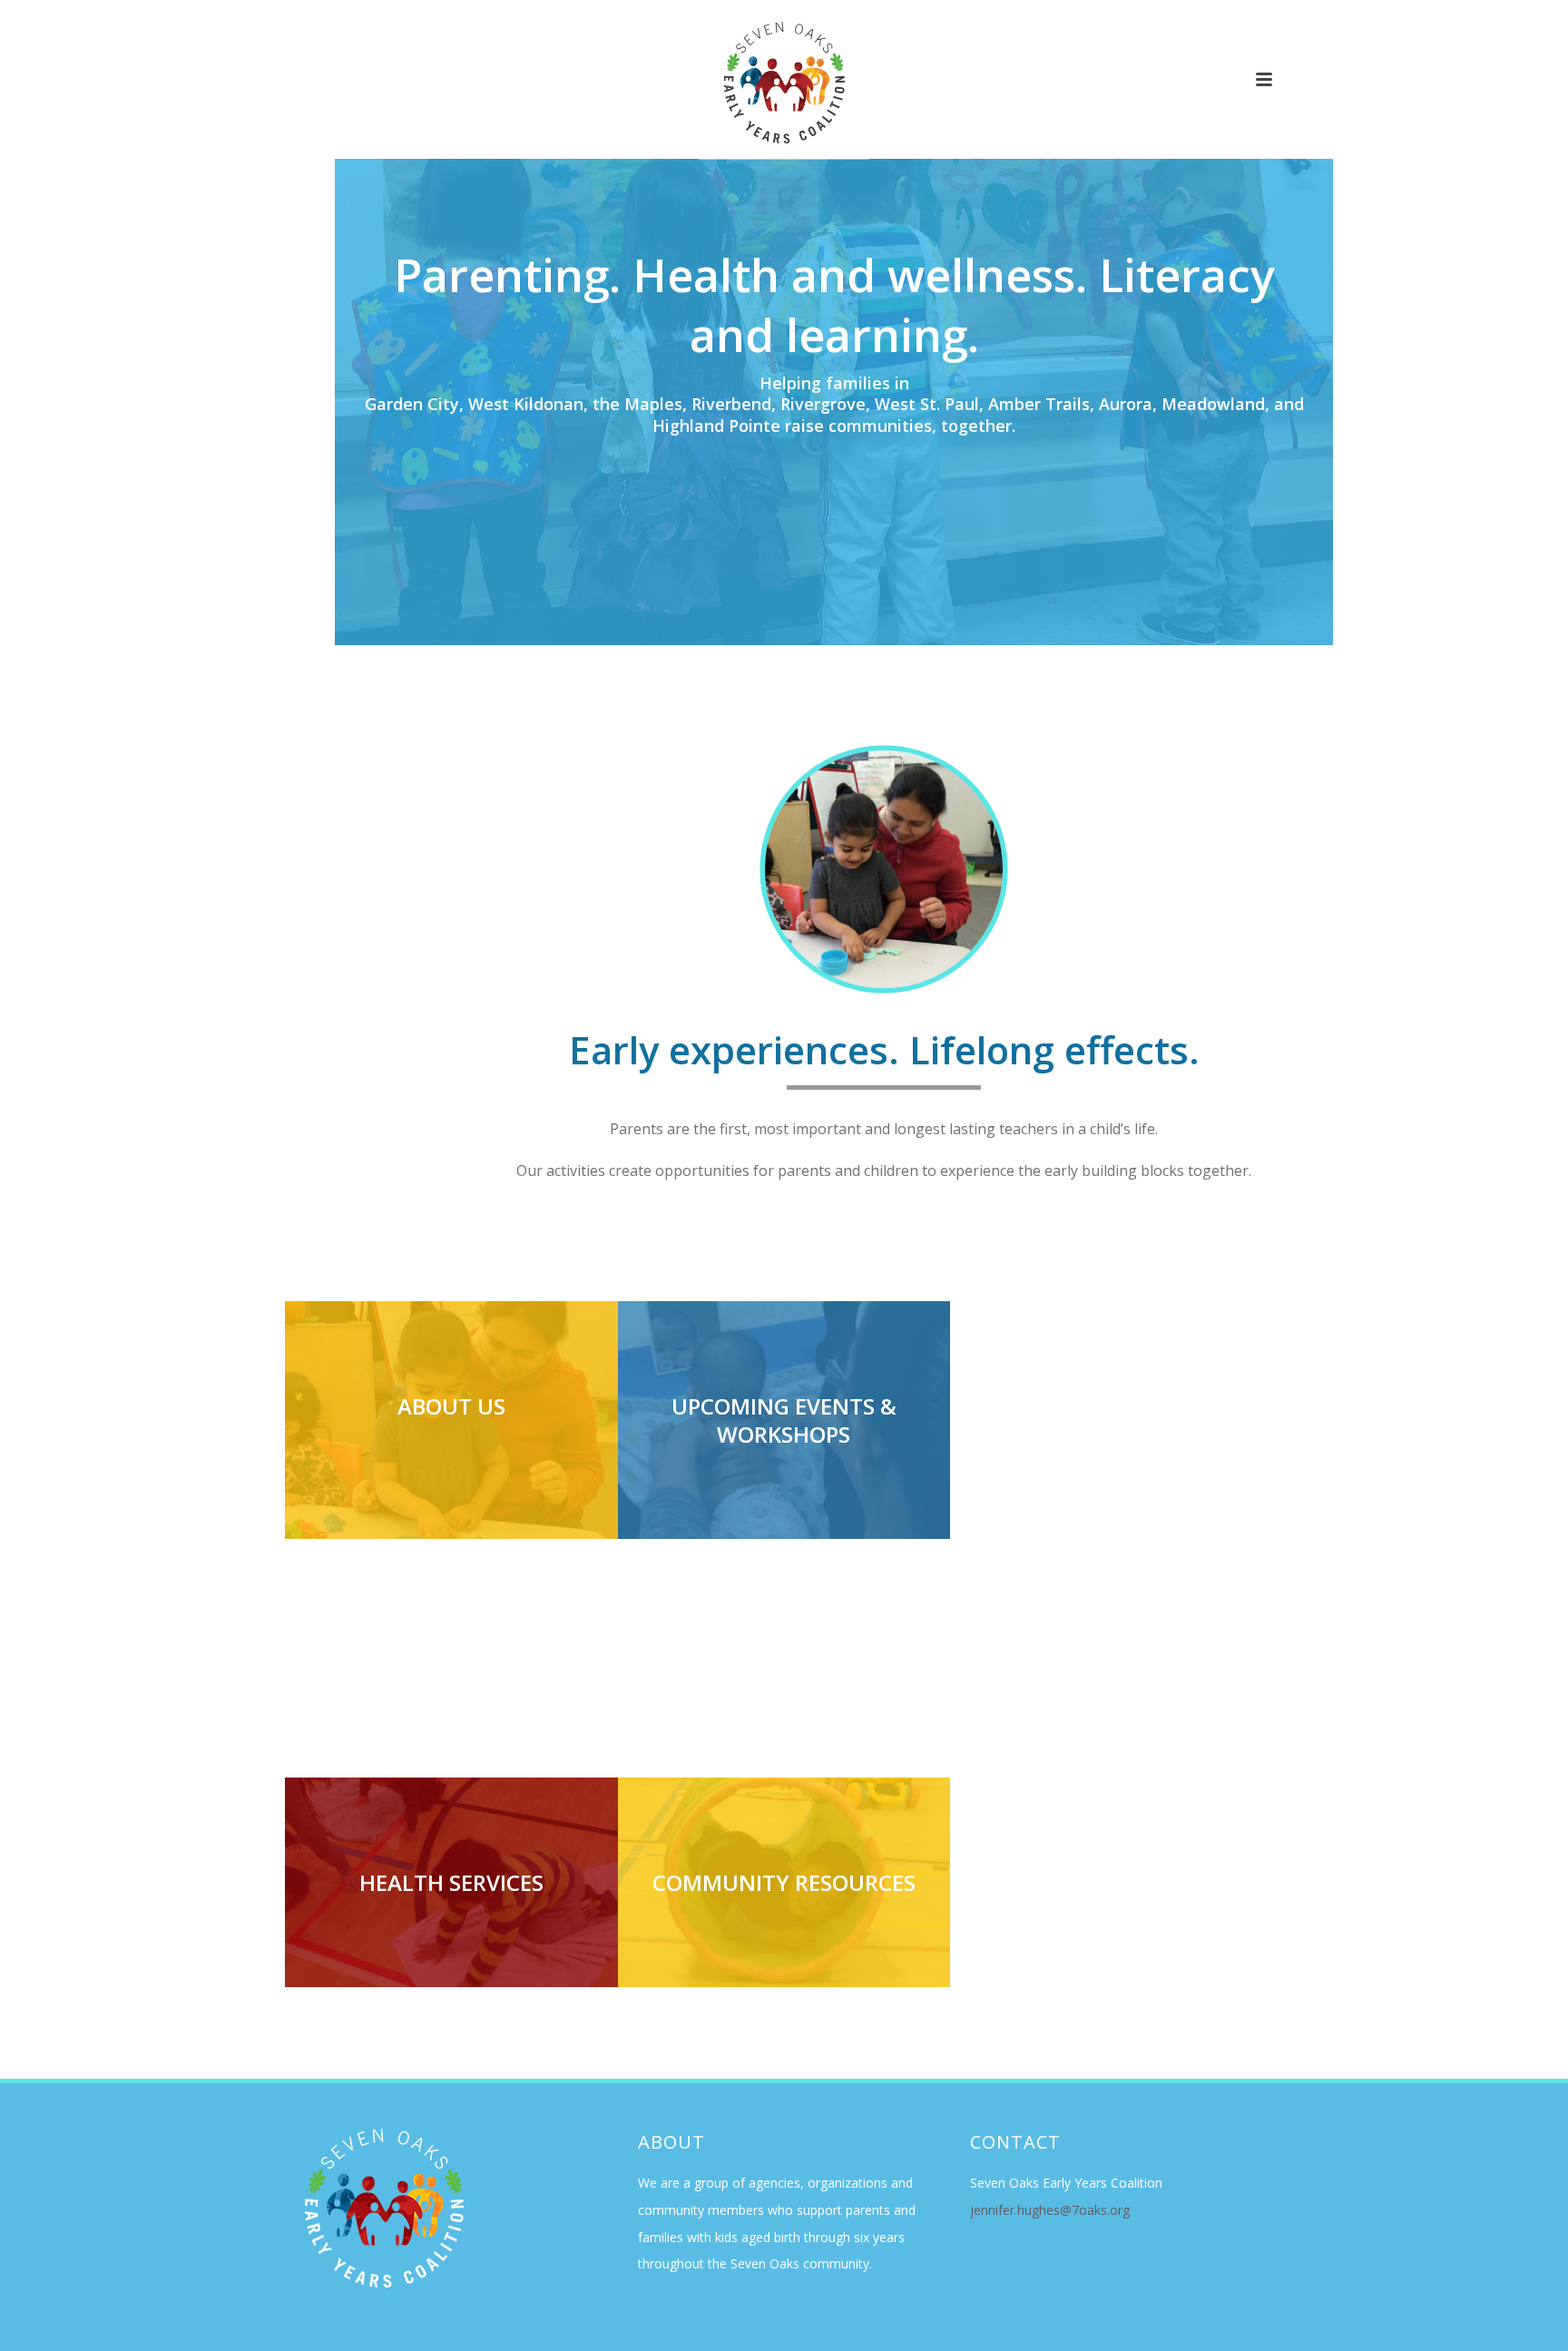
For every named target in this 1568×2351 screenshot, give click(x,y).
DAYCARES (784, 1644)
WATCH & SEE (1117, 1406)
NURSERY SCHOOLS (1117, 1644)
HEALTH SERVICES (451, 1882)
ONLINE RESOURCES (1117, 1882)
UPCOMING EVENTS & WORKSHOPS (784, 1420)
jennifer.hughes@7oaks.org (1050, 2210)
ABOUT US (451, 1406)
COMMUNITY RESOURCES (784, 1882)
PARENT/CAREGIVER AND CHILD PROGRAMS (451, 1658)
